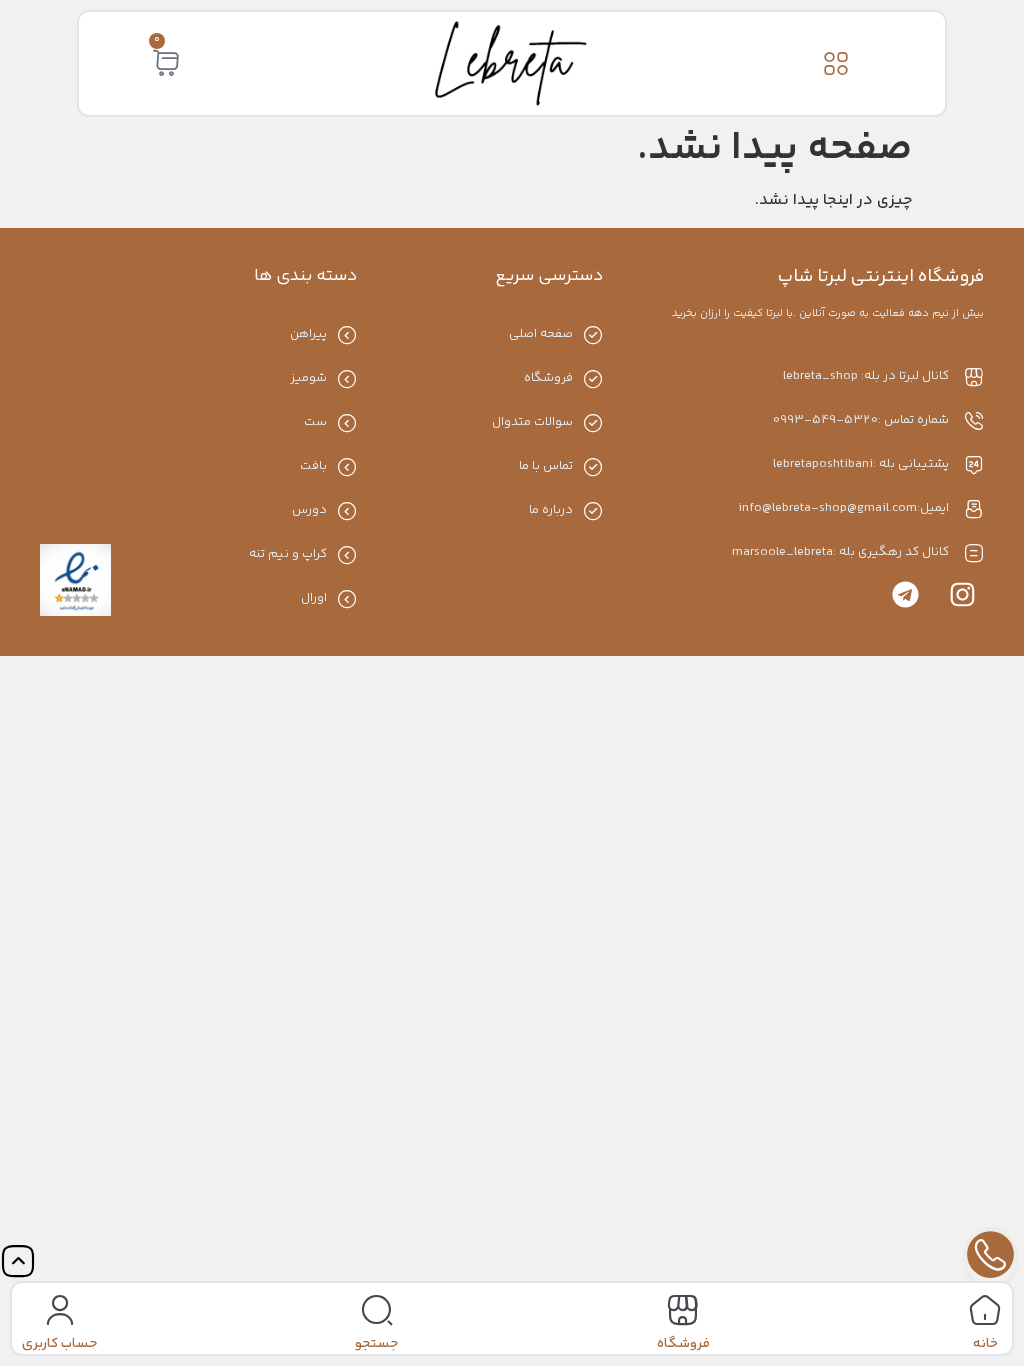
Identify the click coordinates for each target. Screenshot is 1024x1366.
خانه (985, 1344)
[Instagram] (962, 594)
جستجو (376, 1344)
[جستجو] (377, 1310)
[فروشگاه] (683, 1310)
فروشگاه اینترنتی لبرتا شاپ (881, 277)
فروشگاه (683, 1344)
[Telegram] (905, 594)
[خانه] (985, 1310)
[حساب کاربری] (60, 1310)
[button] (836, 63)
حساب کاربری (59, 1344)
